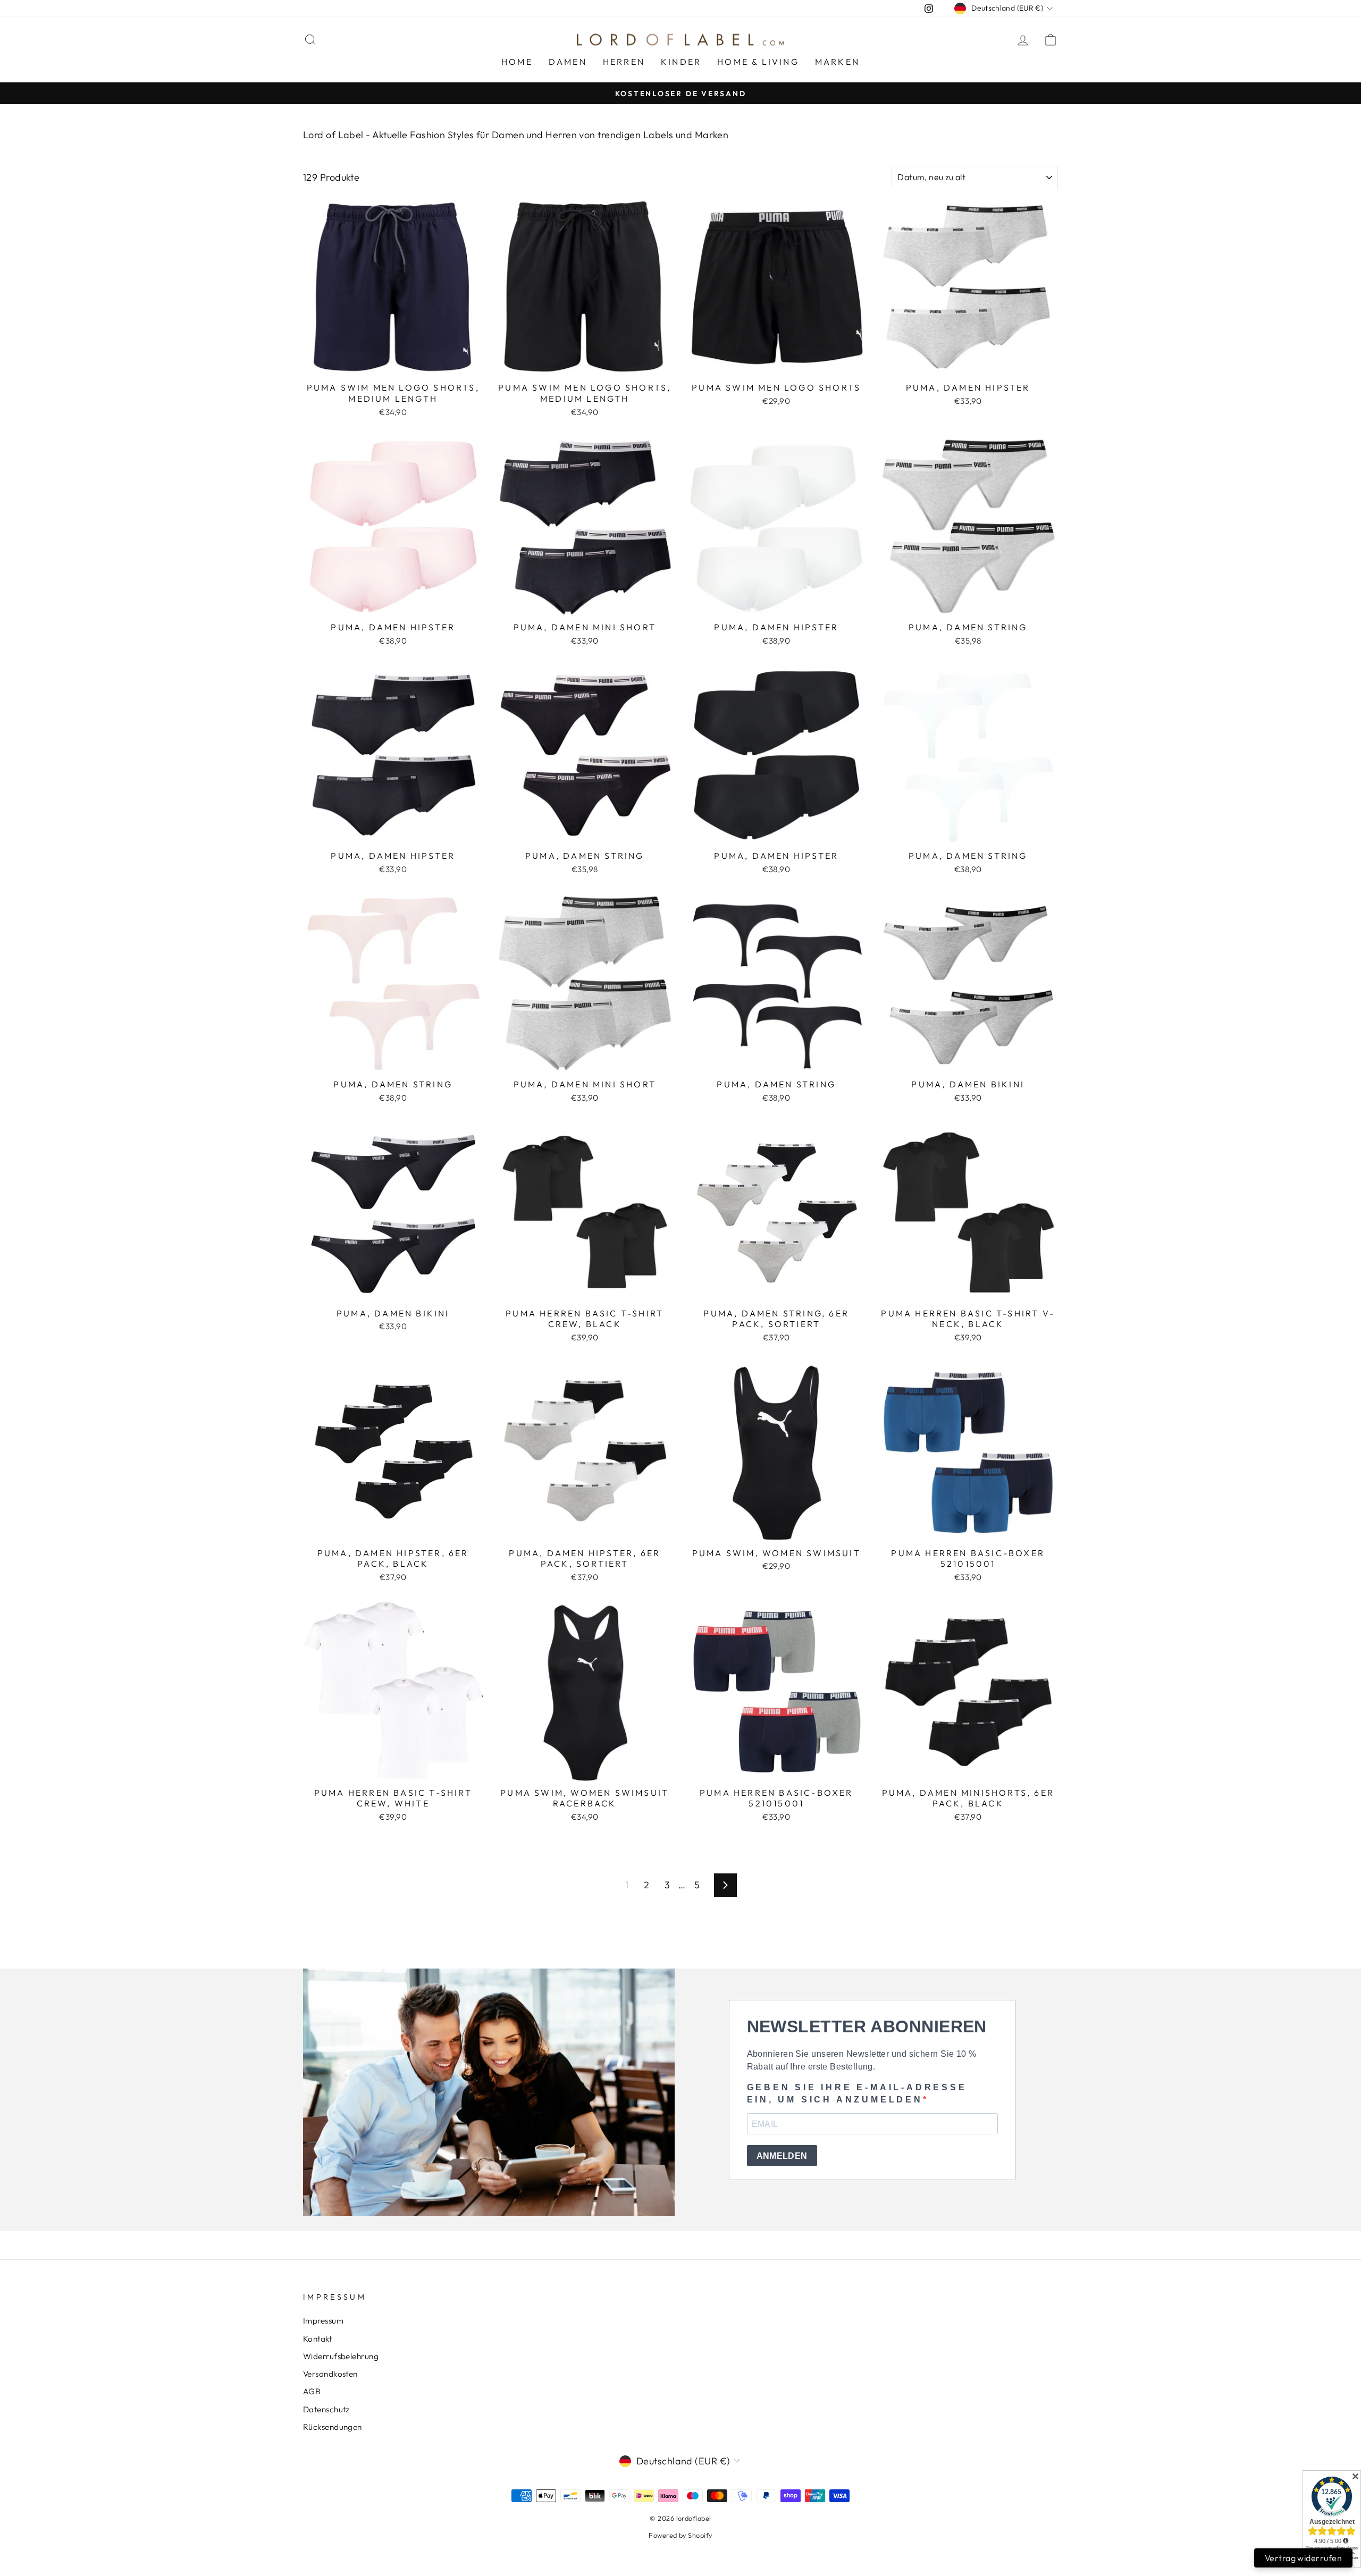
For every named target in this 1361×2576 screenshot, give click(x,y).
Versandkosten (330, 2374)
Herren (624, 62)
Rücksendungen (333, 2427)
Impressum (323, 2321)
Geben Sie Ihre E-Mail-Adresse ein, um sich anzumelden (857, 2093)
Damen (568, 62)
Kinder (681, 62)
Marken (837, 62)
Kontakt (317, 2339)
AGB (312, 2391)
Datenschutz (326, 2409)
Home (517, 62)
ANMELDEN (782, 2156)
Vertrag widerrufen (1303, 2558)
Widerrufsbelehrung (341, 2356)
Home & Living (758, 62)
